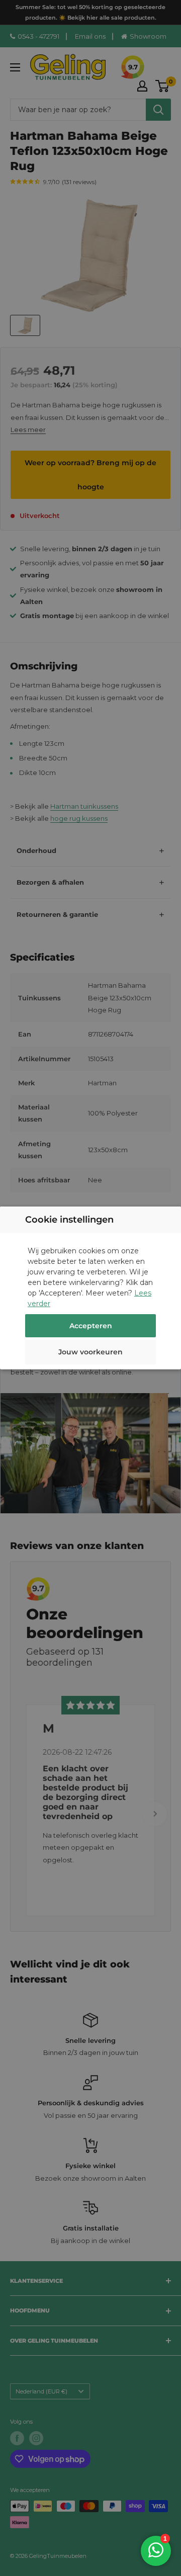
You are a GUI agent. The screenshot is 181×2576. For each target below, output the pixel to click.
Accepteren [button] (91, 1326)
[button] (90, 1353)
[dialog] (90, 1288)
